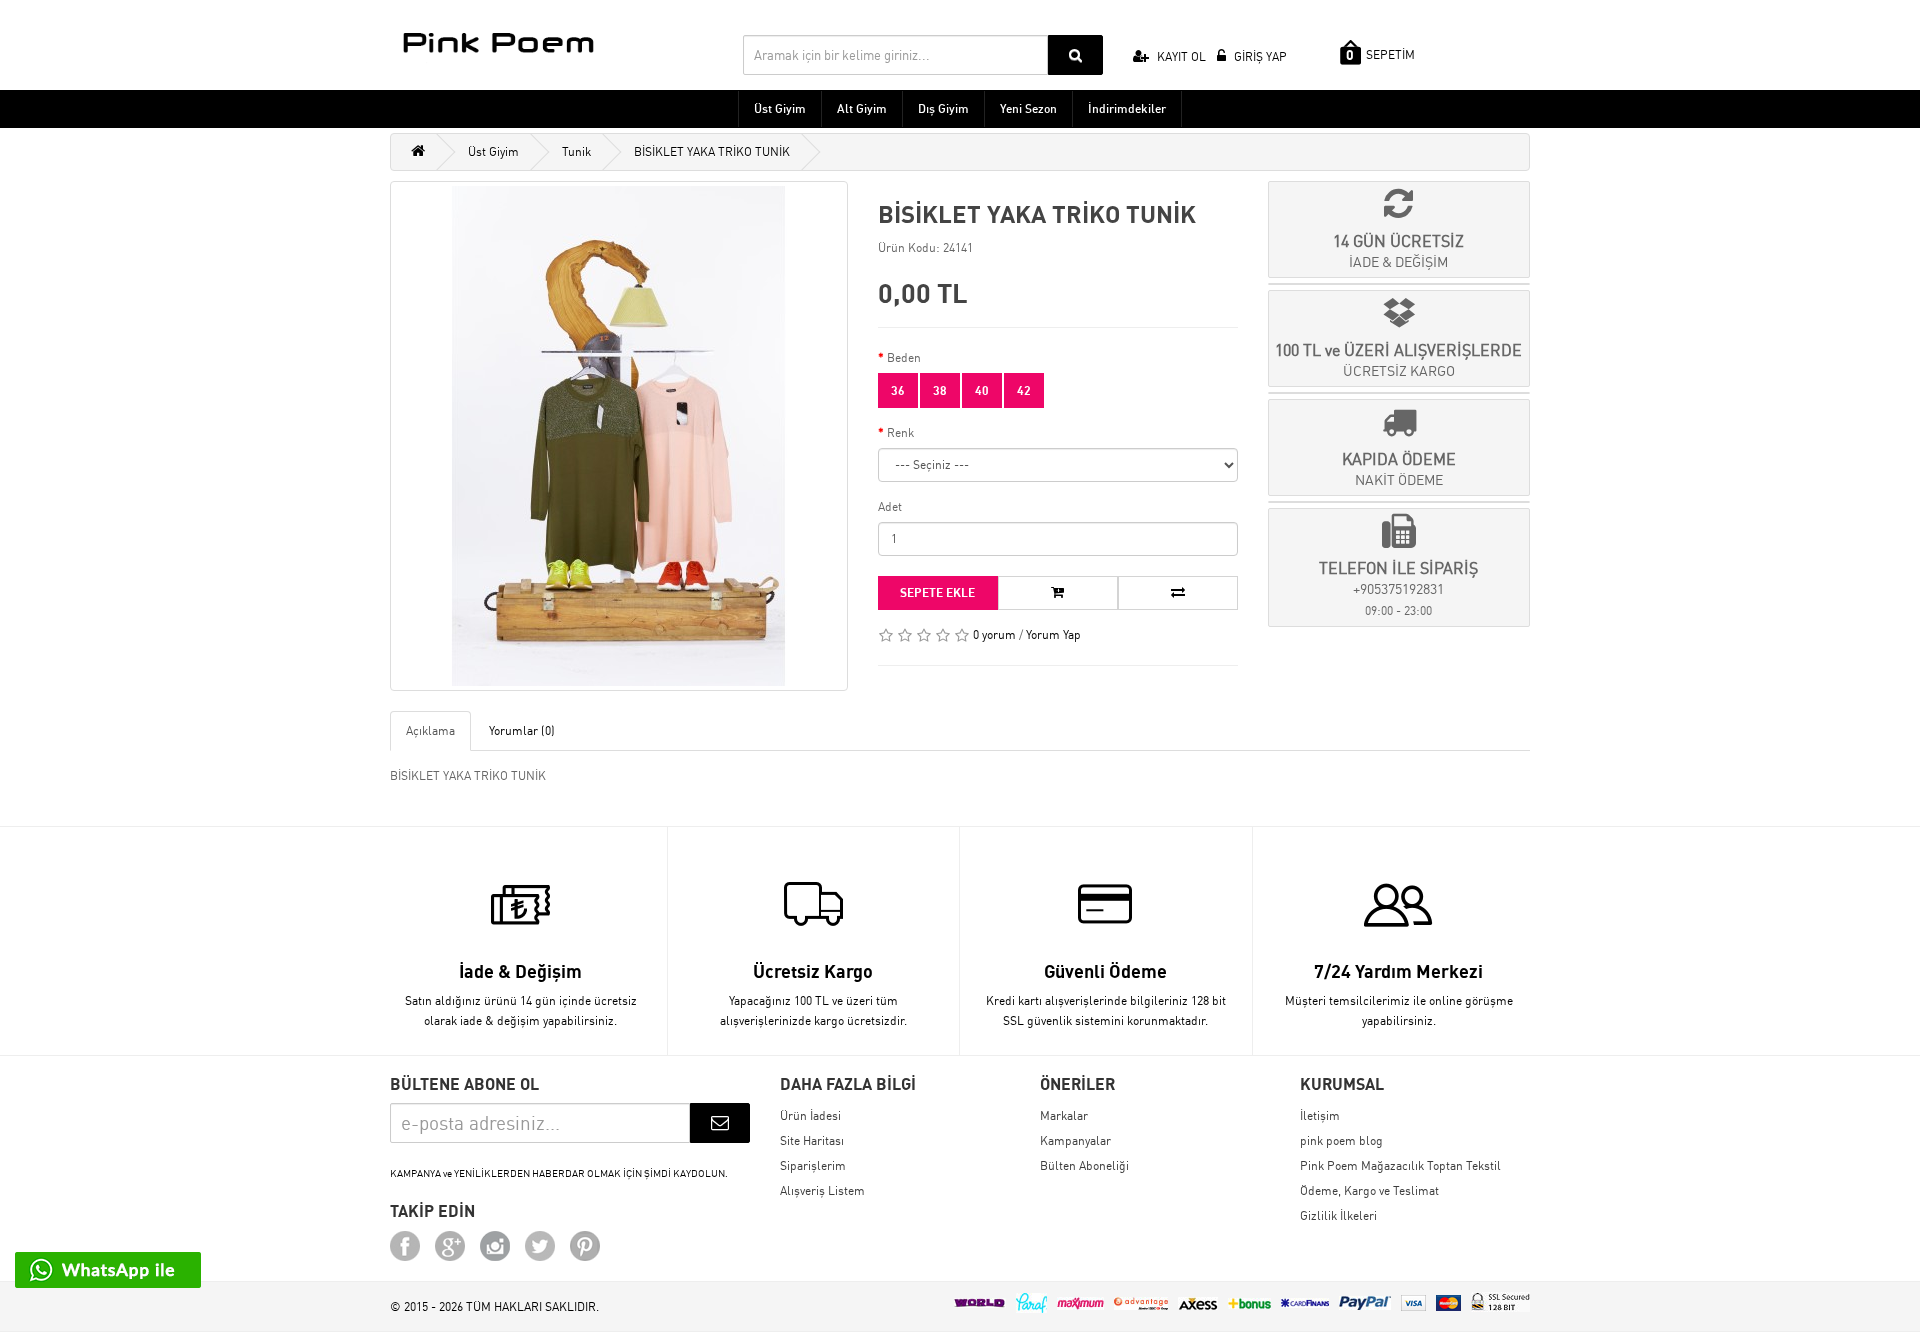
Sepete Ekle (937, 592)
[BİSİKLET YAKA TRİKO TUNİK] (619, 436)
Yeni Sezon (1028, 108)
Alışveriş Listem (822, 1190)
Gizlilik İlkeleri (1338, 1215)
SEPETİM (1380, 55)
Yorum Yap (1053, 634)
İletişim (1320, 1115)
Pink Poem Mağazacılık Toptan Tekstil (1400, 1165)
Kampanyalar (1075, 1140)
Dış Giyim (943, 108)
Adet (890, 506)
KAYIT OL (1180, 56)
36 (898, 390)
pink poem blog (1341, 1140)
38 (940, 390)
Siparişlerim (813, 1165)
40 (982, 390)
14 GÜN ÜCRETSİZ (1398, 250)
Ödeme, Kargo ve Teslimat (1369, 1190)
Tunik (576, 151)
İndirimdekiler (1127, 108)
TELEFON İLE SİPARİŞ (1398, 588)
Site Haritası (812, 1140)
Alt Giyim (862, 108)
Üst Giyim (780, 108)
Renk (900, 432)
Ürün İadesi (810, 1115)
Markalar (1064, 1115)
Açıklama (430, 730)
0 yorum (994, 634)
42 (1024, 390)
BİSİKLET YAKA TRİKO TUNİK (712, 151)
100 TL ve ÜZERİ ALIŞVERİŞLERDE (1398, 359)
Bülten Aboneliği (1084, 1165)
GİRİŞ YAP (1259, 56)
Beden (904, 357)
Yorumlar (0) (522, 730)
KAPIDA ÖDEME (1399, 468)
